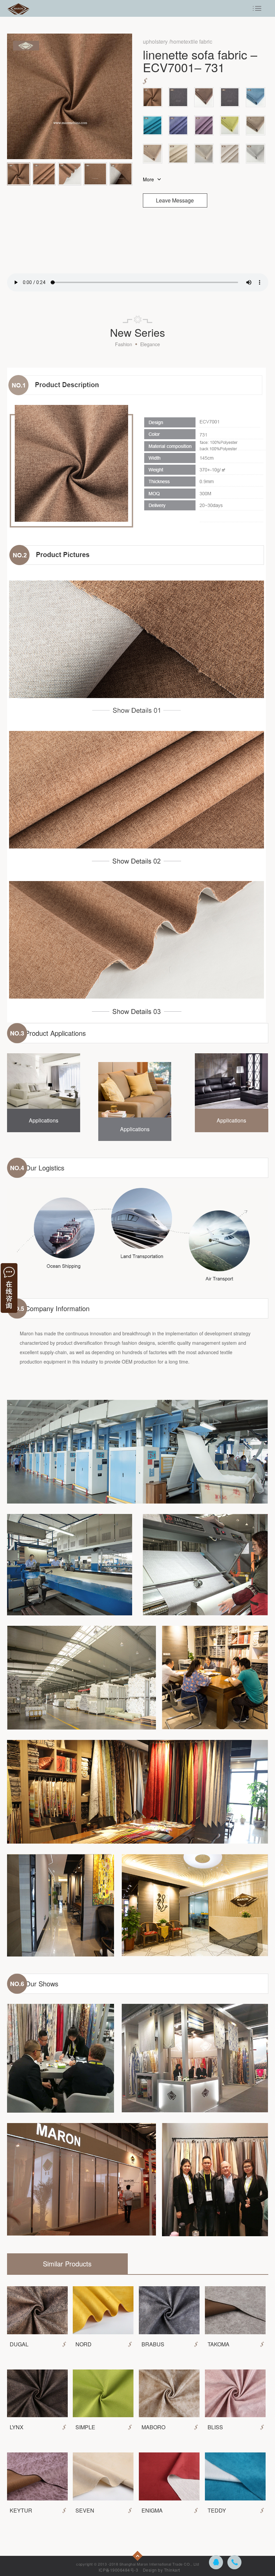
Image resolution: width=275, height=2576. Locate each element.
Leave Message (175, 200)
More (148, 179)
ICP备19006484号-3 (119, 2570)
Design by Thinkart (161, 2570)
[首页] (19, 8)
